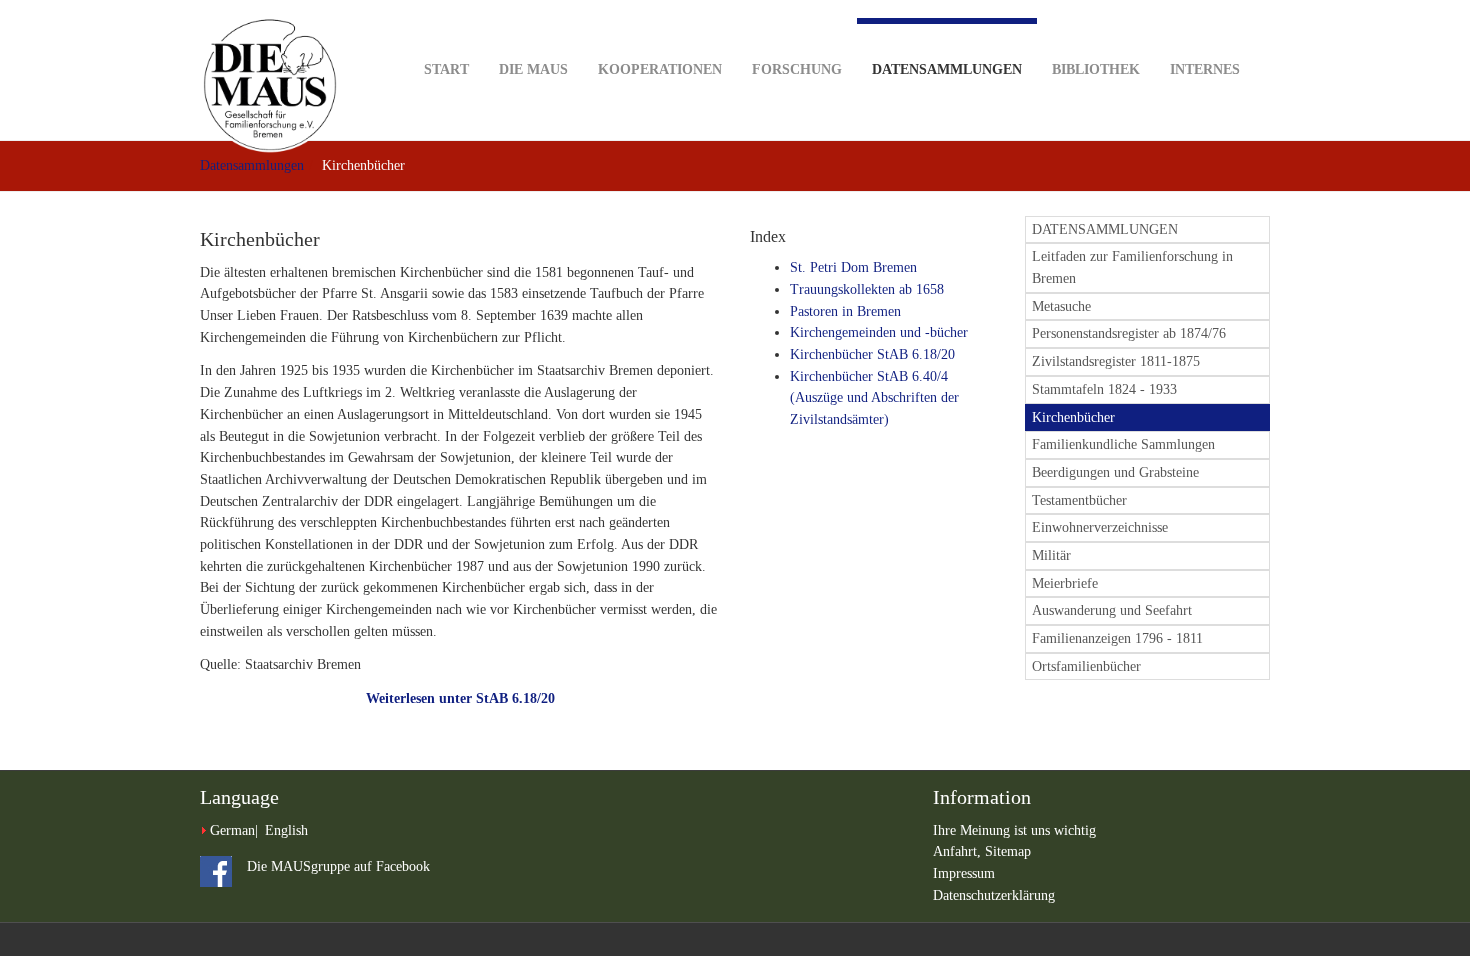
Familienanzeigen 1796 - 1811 (1117, 638)
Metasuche (1061, 306)
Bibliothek (1096, 69)
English (286, 830)
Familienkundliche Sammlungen (1123, 444)
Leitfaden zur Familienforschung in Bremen (1132, 267)
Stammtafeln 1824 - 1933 (1104, 389)
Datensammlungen (947, 69)
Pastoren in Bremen (845, 311)
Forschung (797, 69)
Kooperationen (660, 69)
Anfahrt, (959, 851)
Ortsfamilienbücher (1086, 666)
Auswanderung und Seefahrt (1112, 610)
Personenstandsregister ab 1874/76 (1129, 333)
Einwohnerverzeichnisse (1100, 527)
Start (446, 69)
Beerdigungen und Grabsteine (1115, 472)
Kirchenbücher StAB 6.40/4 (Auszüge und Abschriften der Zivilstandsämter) (874, 398)
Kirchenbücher (1073, 417)
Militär (1051, 555)
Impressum (964, 873)
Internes (1205, 69)
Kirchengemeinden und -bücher (879, 332)
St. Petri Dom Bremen (853, 267)
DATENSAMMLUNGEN (1105, 229)
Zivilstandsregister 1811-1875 (1116, 361)
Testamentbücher (1079, 500)
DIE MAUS (533, 69)
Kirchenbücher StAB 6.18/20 (872, 354)
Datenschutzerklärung (994, 895)
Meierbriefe (1065, 583)
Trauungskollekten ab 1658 (867, 289)
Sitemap (1008, 851)
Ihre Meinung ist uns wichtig (1014, 830)
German (232, 830)
